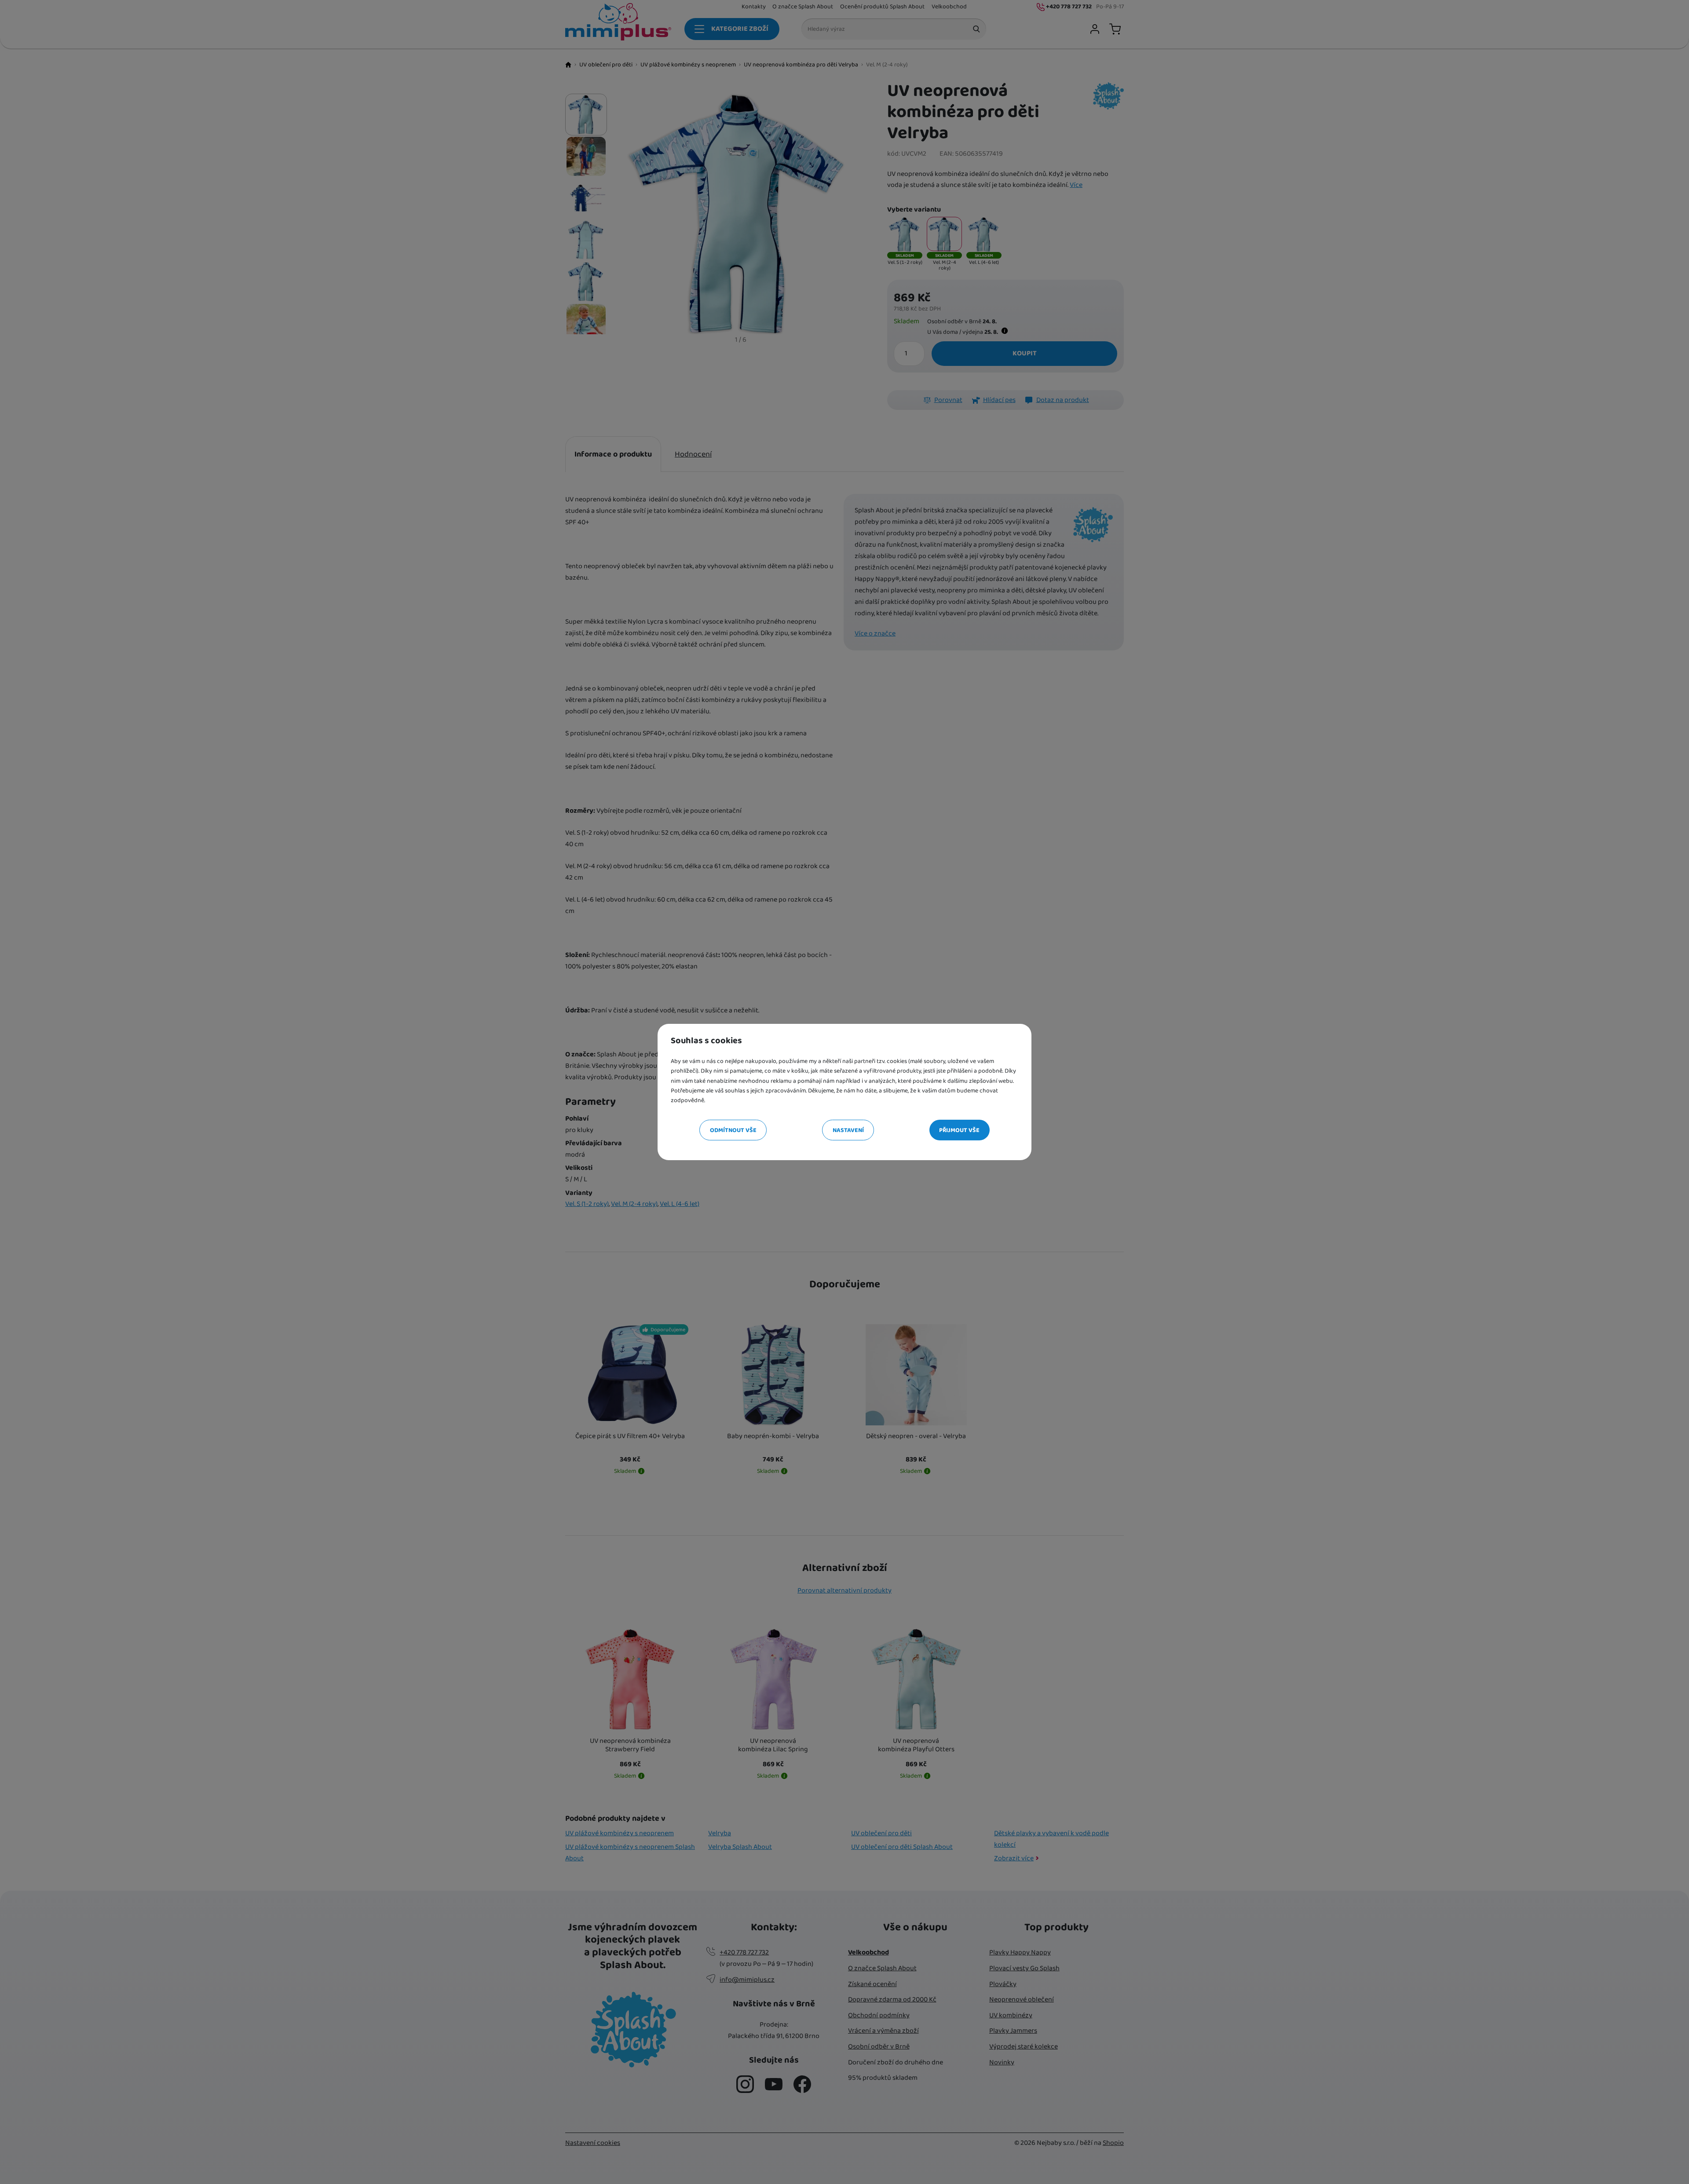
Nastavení (848, 1130)
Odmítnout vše (733, 1130)
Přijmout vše (959, 1130)
